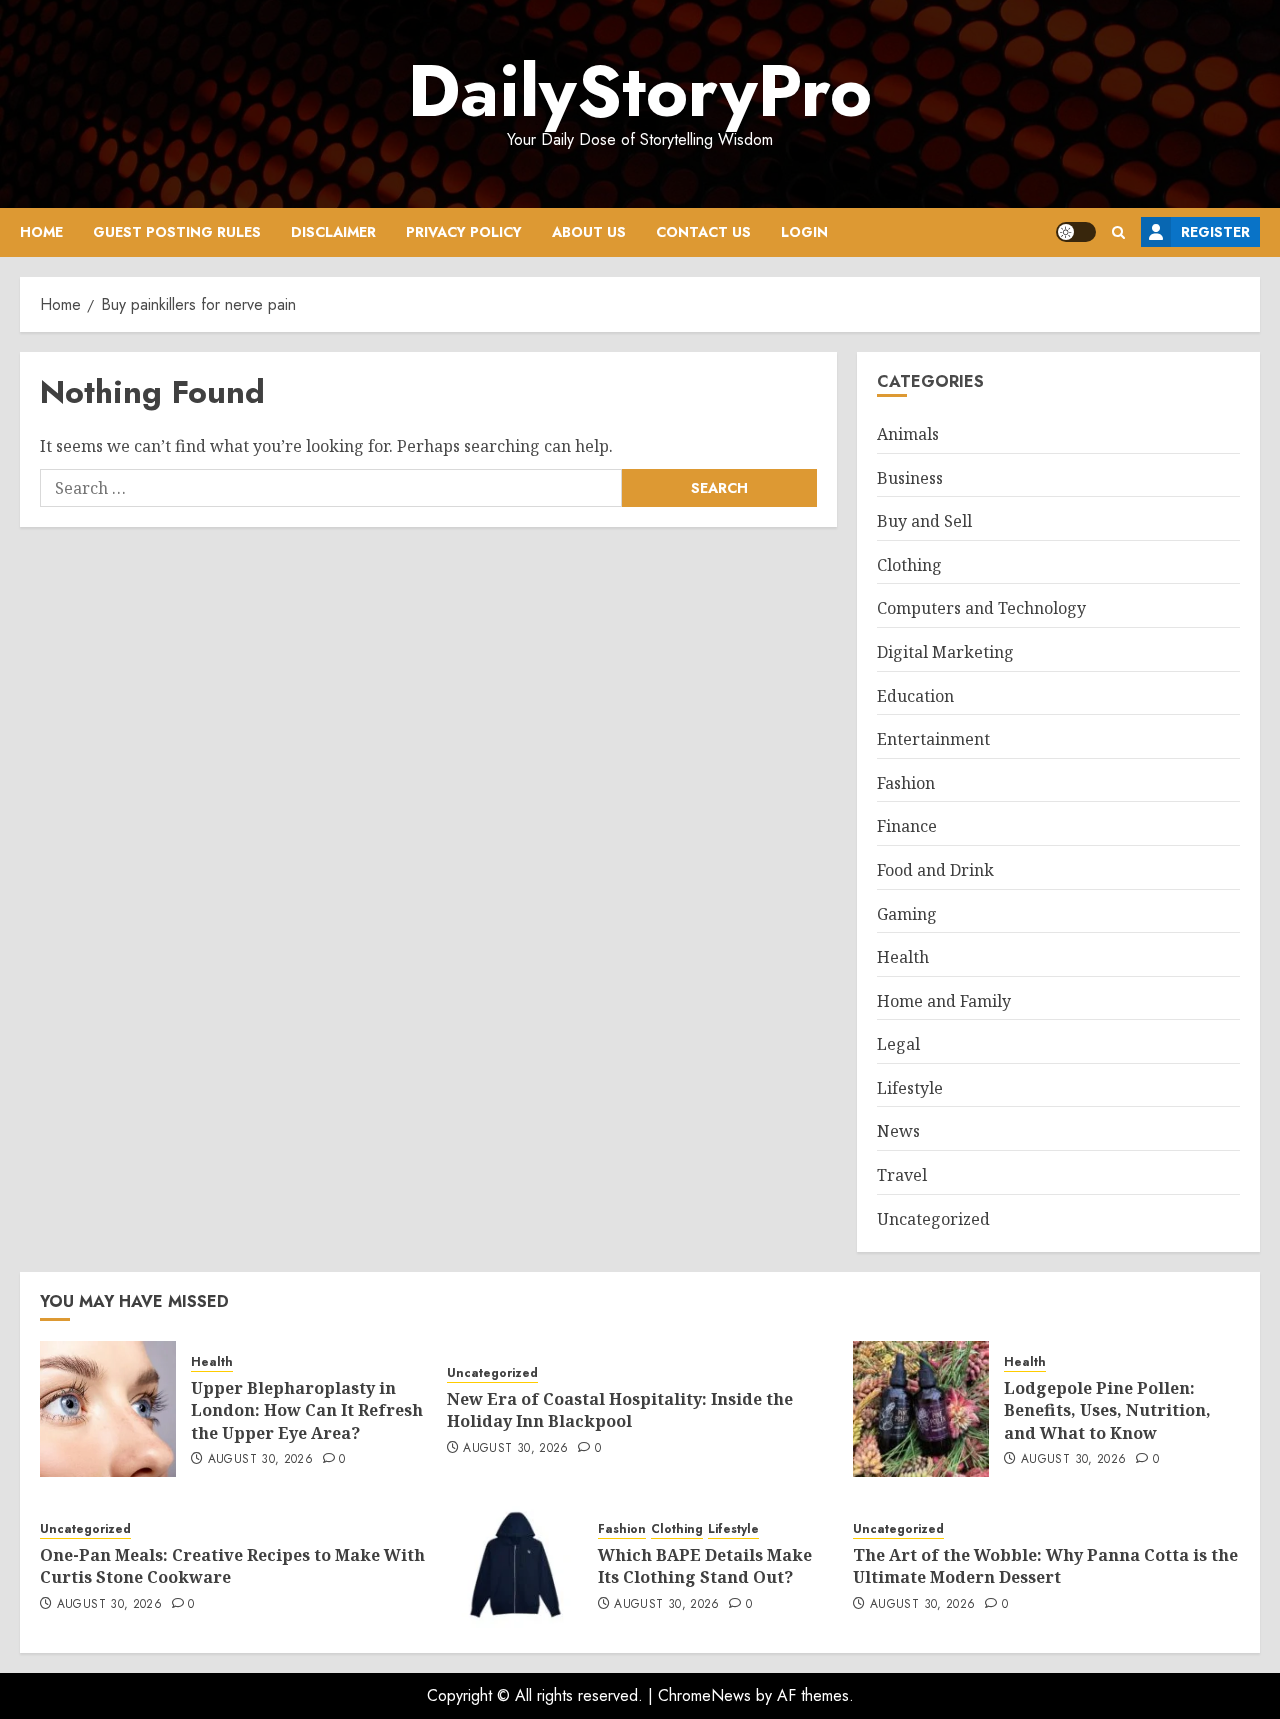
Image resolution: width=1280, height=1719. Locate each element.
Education (915, 696)
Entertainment (933, 739)
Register (1215, 232)
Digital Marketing (945, 652)
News (898, 1131)
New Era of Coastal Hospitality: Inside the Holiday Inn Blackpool (620, 1410)
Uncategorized (933, 1219)
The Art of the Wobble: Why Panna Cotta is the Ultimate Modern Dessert (1045, 1566)
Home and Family (944, 1001)
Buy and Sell (924, 521)
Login (804, 232)
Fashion (906, 783)
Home (41, 232)
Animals (908, 434)
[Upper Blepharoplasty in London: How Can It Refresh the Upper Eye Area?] (108, 1409)
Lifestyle (910, 1088)
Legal (898, 1044)
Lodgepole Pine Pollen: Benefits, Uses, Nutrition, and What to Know (1107, 1410)
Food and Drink (935, 870)
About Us (589, 232)
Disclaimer (333, 232)
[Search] (1118, 232)
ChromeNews (704, 1695)
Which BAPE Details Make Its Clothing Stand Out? (705, 1566)
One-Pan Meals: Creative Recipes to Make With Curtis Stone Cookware (232, 1566)
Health (903, 957)
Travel (902, 1175)
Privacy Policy (464, 232)
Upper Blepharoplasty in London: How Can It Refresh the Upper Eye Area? (307, 1410)
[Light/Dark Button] (1076, 232)
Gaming (907, 914)
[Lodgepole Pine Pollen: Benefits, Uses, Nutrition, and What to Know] (921, 1409)
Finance (907, 826)
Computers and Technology (981, 608)
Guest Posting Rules (177, 232)
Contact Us (703, 232)
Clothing (909, 565)
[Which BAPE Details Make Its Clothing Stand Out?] (515, 1565)
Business (910, 478)
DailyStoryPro (640, 91)
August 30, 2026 (260, 1460)
